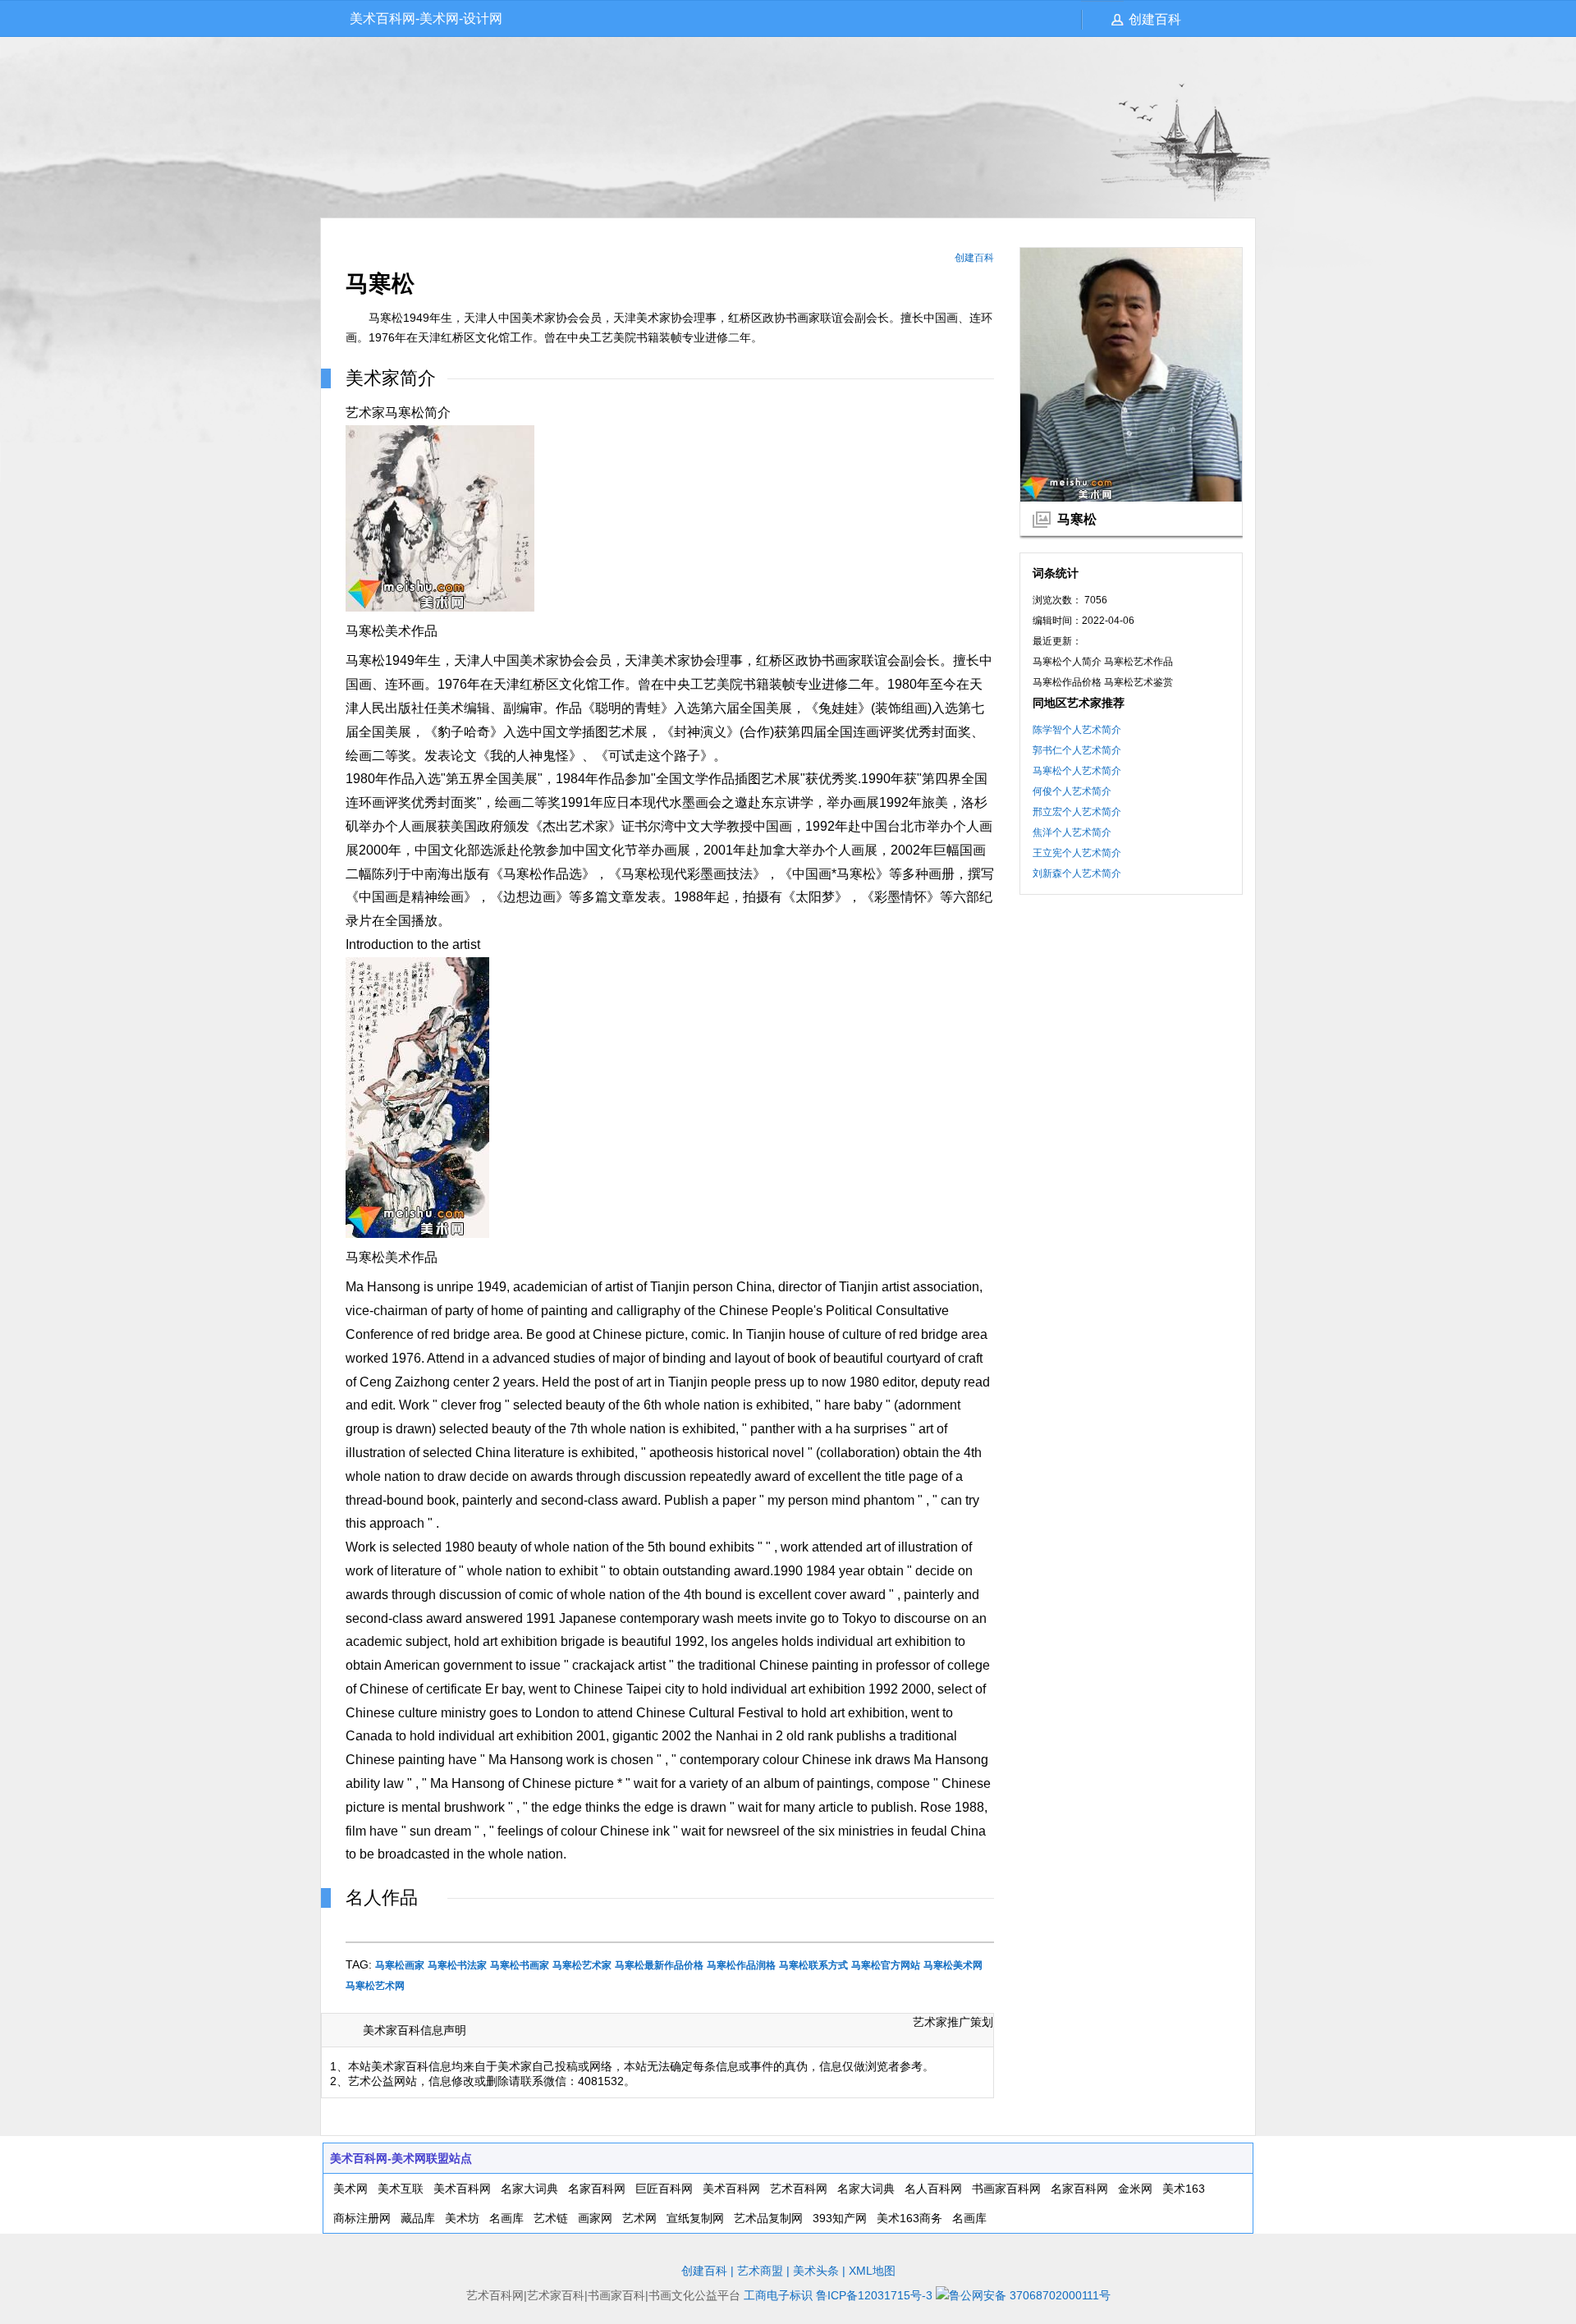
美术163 (1184, 2189)
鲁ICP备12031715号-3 (874, 2295)
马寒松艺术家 (582, 1965)
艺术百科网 (799, 2189)
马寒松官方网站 (886, 1965)
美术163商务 (909, 2218)
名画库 (506, 2218)
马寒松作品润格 (741, 1965)
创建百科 (1155, 19)
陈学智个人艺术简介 (1077, 730)
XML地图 (872, 2271)
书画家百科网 (1006, 2189)
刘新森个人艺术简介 (1077, 873)
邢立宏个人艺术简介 (1077, 812)
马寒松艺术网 (375, 1986)
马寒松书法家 (457, 1965)
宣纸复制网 (695, 2218)
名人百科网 (933, 2189)
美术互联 (401, 2189)
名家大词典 (529, 2189)
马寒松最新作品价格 (659, 1965)
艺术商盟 (760, 2271)
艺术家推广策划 (953, 2022)
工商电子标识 (778, 2295)
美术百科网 (462, 2189)
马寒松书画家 (520, 1965)
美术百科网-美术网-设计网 (426, 18)
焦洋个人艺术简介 (1072, 832)
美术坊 (462, 2218)
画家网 (595, 2218)
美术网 (350, 2189)
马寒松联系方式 (813, 1965)
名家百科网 (597, 2189)
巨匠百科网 (664, 2189)
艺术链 (551, 2218)
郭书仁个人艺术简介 (1077, 750)
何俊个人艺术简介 (1072, 791)
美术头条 (816, 2271)
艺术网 (639, 2218)
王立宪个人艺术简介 (1077, 853)
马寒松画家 (400, 1965)
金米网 (1135, 2189)
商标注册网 (362, 2218)
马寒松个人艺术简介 (1077, 771)
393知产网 (840, 2218)
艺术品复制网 (768, 2218)
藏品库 (418, 2218)
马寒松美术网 (953, 1965)
